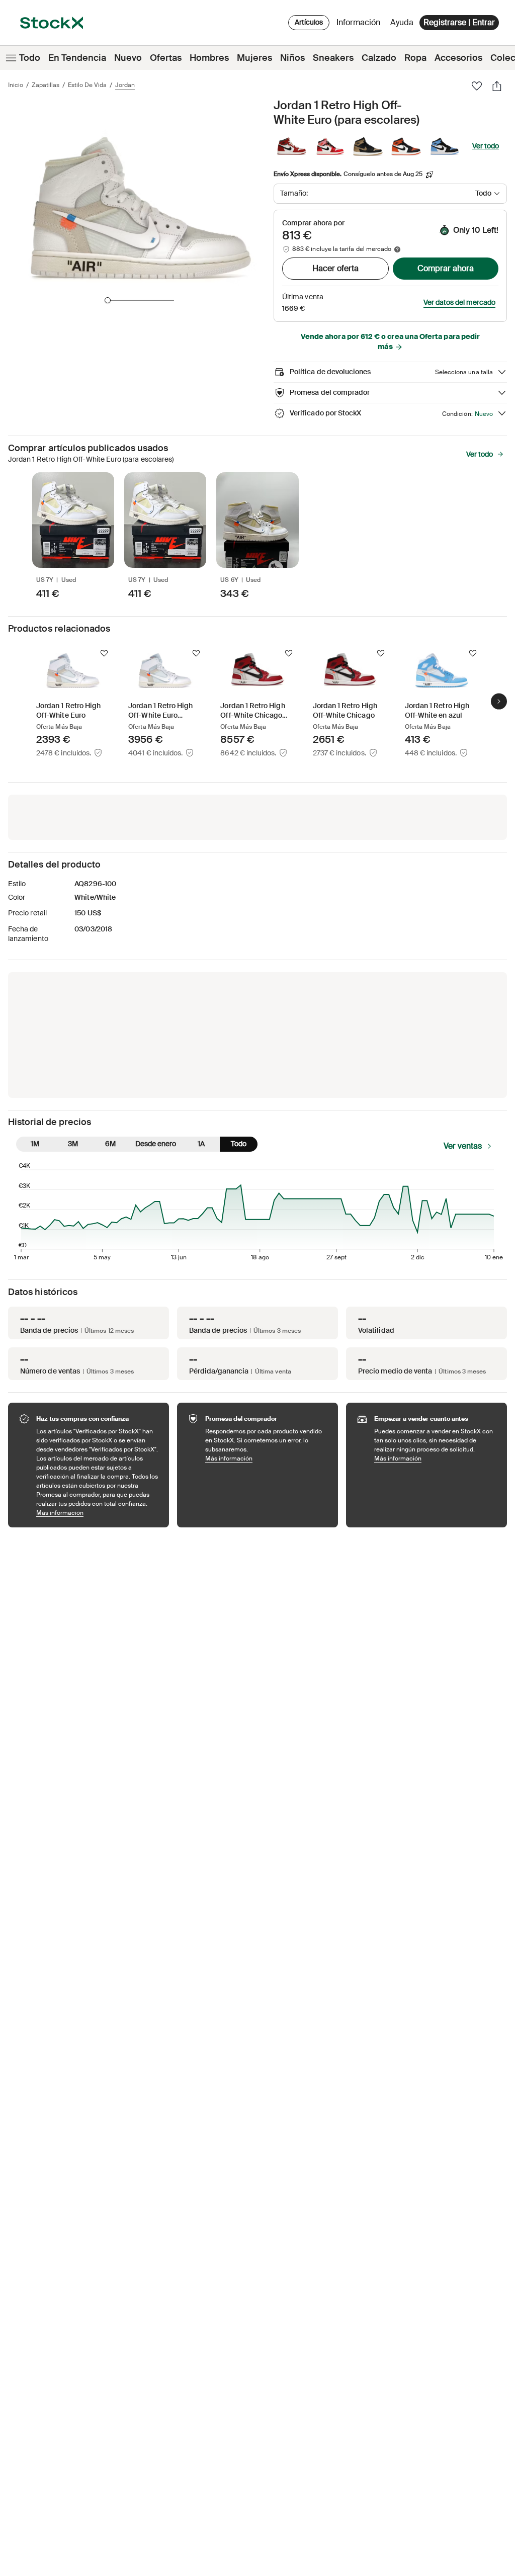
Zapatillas (46, 85)
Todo (30, 58)
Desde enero (156, 1144)
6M (110, 1144)
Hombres (209, 58)
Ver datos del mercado (459, 302)
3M (73, 1144)
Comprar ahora (446, 268)
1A (201, 1144)
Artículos (309, 22)
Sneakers (333, 58)
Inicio (16, 85)
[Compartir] (497, 86)
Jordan (125, 85)
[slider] (108, 300)
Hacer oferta (335, 268)
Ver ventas (463, 1146)
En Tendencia (77, 58)
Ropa (415, 58)
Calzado (379, 58)
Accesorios (458, 58)
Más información (98, 1513)
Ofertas (166, 58)
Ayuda (402, 22)
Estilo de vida (87, 85)
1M (35, 1144)
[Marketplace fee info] (397, 249)
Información (360, 25)
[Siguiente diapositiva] (499, 701)
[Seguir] (104, 653)
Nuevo (128, 58)
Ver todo (486, 146)
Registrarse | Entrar (459, 22)
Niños (292, 58)
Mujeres (254, 58)
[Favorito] (477, 86)
